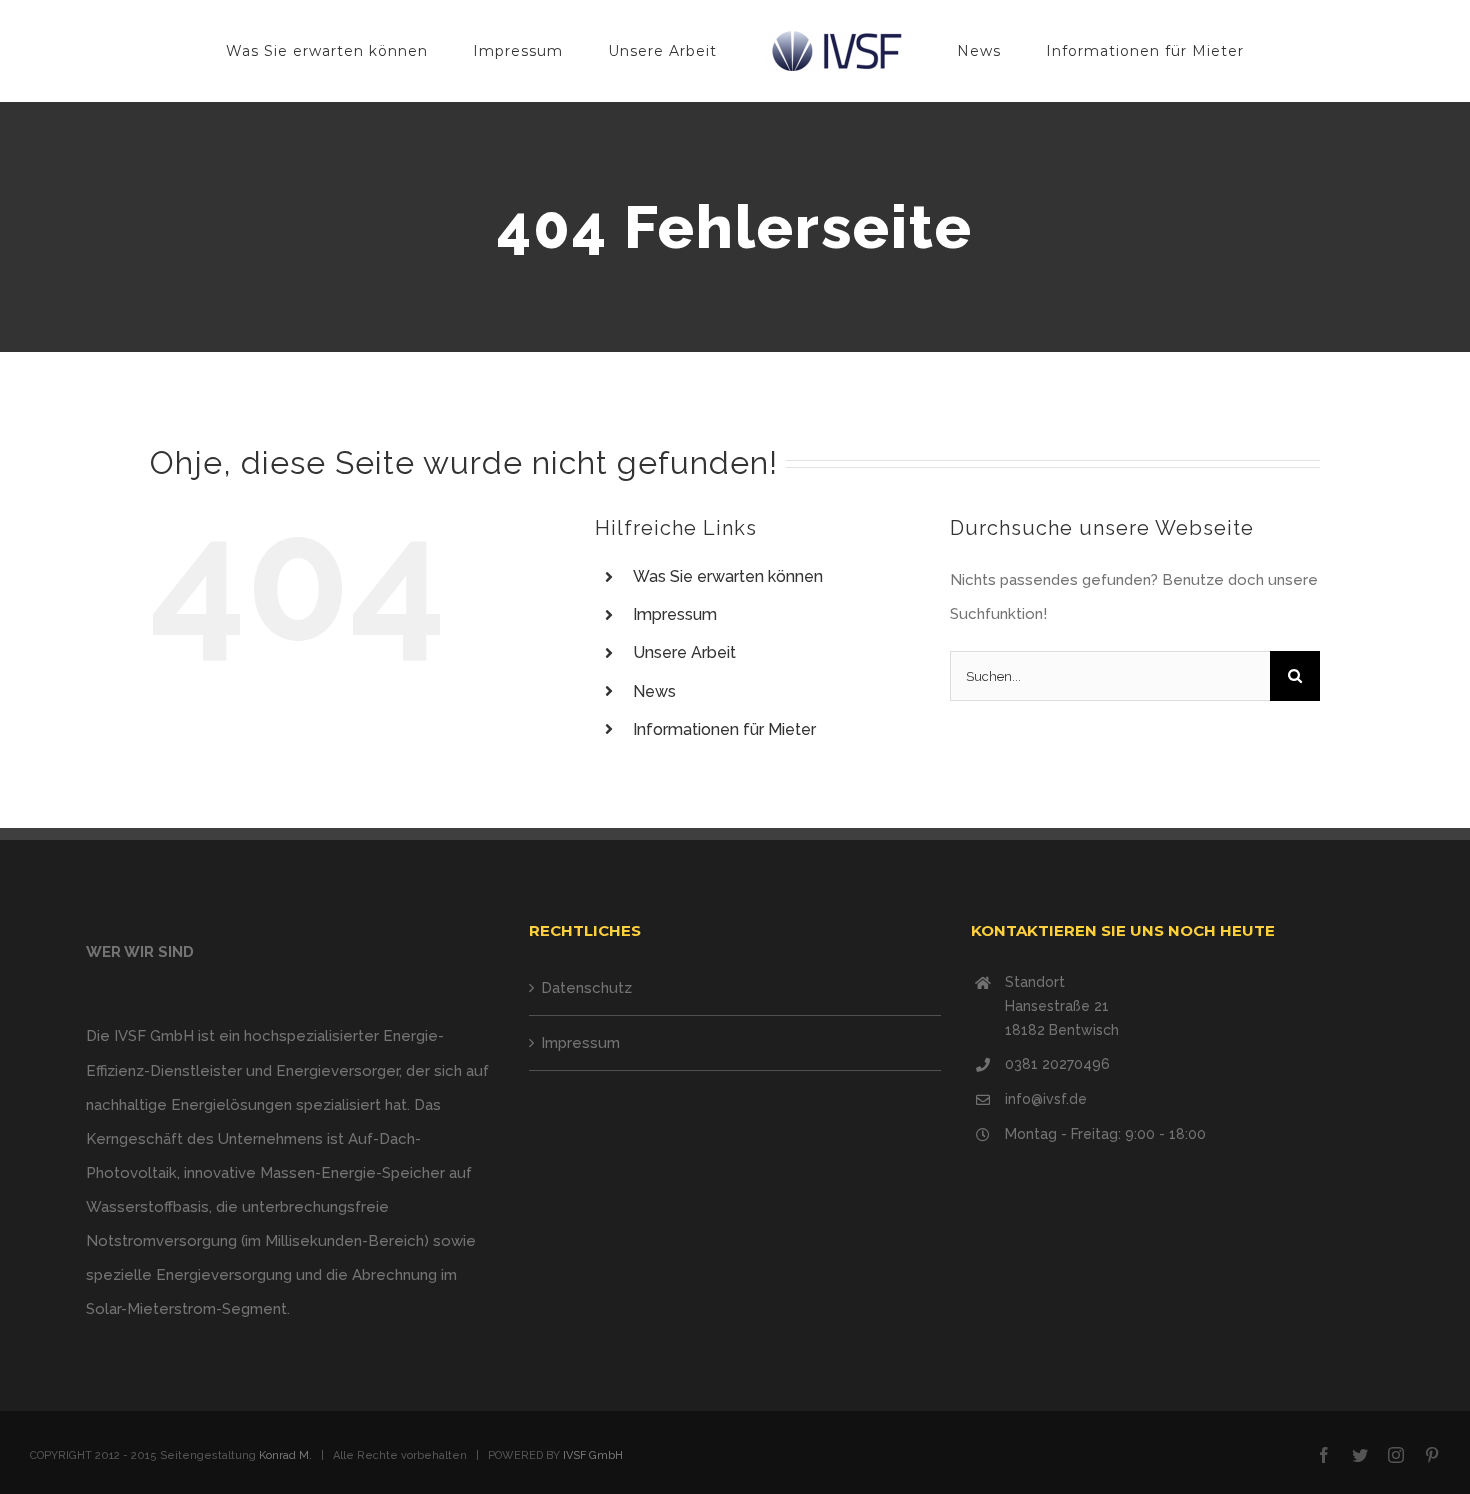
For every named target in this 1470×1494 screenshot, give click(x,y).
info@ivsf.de (1046, 1099)
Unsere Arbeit (684, 652)
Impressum (675, 614)
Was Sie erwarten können (728, 576)
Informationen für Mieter (724, 729)
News (654, 691)
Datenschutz (586, 988)
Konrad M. (285, 1455)
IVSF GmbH (593, 1455)
